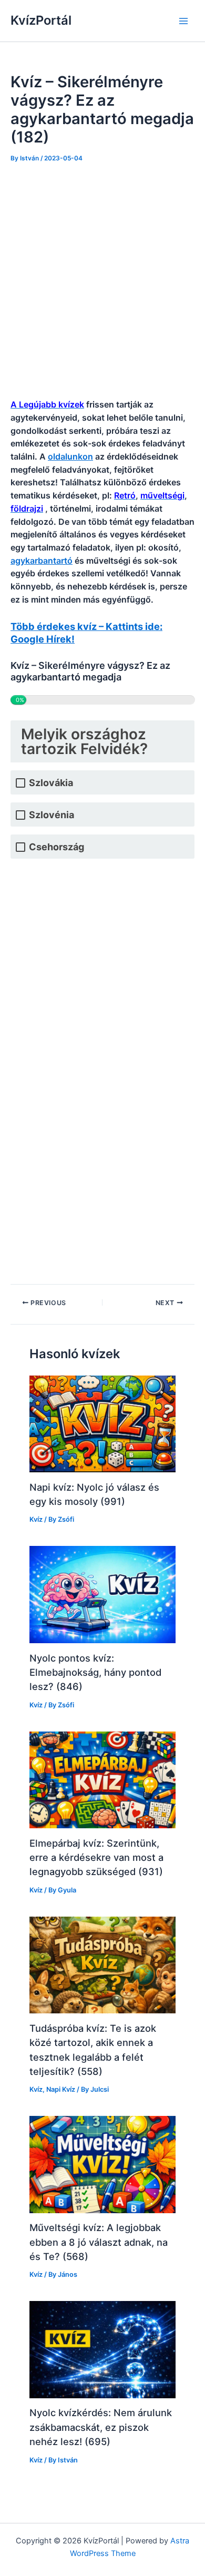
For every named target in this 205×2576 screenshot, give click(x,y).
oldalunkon (70, 456)
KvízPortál (41, 20)
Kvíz (36, 1519)
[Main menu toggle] (183, 21)
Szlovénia (52, 815)
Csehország (57, 847)
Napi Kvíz (61, 2089)
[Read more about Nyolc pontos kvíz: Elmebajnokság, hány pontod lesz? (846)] (102, 1594)
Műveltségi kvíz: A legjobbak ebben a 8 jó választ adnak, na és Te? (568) (99, 2242)
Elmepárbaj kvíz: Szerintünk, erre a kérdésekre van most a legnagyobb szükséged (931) (96, 1857)
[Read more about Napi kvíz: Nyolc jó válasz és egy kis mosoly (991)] (102, 1423)
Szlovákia (51, 783)
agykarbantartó (42, 561)
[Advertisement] (102, 281)
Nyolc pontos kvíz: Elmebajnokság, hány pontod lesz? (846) (95, 1672)
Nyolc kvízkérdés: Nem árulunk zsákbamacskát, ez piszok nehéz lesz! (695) (101, 2427)
